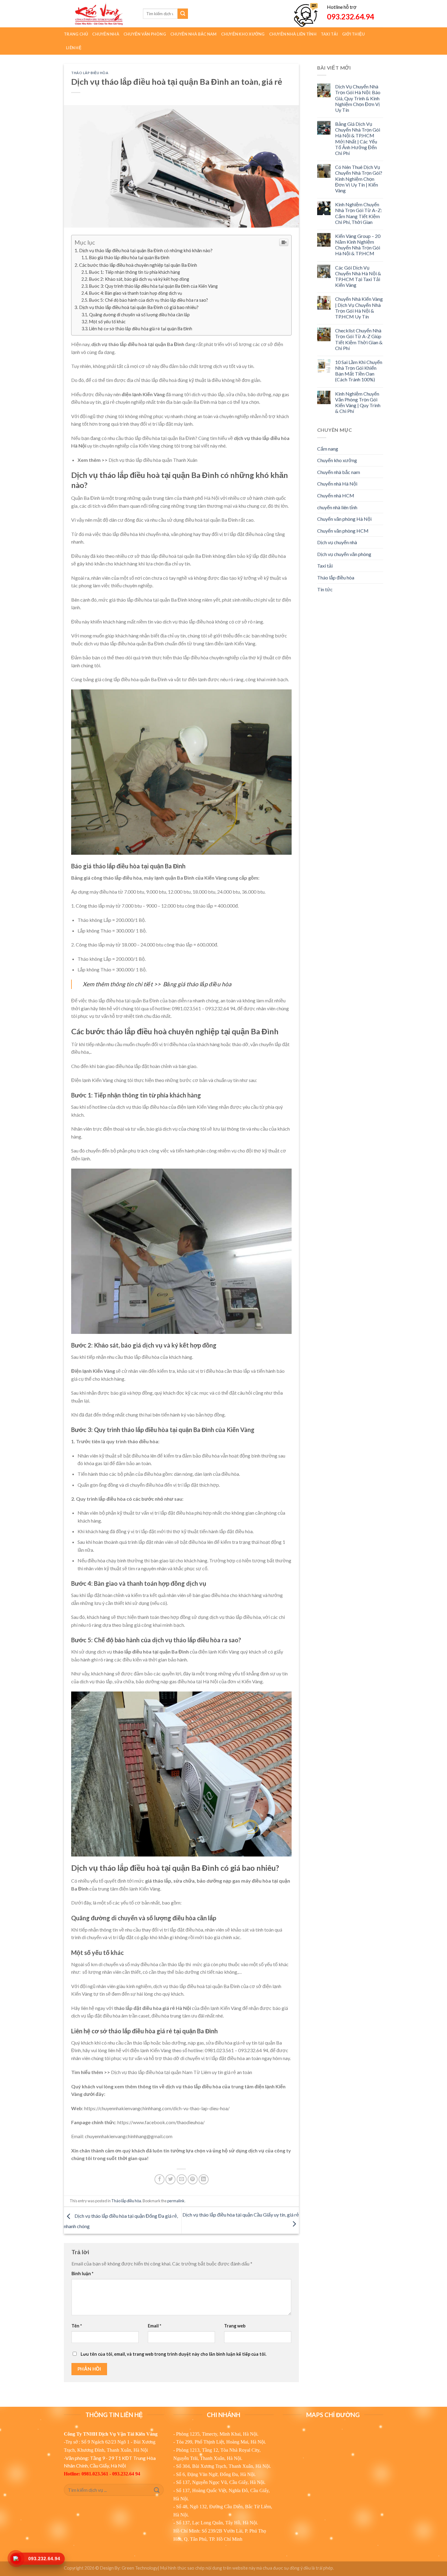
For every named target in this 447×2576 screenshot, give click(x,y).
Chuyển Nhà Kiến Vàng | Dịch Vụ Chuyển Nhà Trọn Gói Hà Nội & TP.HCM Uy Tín (359, 308)
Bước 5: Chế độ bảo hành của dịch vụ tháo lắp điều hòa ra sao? (149, 300)
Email (154, 2326)
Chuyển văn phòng (145, 34)
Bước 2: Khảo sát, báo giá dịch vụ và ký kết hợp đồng (139, 279)
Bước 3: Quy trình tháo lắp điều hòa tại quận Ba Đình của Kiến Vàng (153, 286)
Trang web (235, 2326)
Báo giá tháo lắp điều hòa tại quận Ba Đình (129, 258)
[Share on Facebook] (159, 2179)
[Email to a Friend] (182, 2179)
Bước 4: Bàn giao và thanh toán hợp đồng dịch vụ (136, 293)
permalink (176, 2201)
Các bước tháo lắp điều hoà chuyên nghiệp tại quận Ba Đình (138, 265)
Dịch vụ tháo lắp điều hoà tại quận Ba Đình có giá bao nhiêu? (139, 307)
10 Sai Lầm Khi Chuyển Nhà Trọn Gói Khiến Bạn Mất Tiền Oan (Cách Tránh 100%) (359, 371)
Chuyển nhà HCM (336, 495)
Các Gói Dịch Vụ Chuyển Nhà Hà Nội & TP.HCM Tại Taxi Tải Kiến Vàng (358, 276)
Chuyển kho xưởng (337, 460)
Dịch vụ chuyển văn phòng (344, 554)
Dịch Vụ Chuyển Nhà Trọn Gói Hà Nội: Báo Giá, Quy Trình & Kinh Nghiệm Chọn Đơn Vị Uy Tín (358, 98)
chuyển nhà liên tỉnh (337, 507)
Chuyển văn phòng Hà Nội (344, 519)
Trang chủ (76, 34)
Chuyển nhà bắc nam (339, 472)
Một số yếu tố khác (107, 322)
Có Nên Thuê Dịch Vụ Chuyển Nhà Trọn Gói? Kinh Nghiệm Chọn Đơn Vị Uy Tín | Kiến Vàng (359, 179)
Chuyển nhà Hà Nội (337, 484)
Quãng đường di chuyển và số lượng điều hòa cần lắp (139, 315)
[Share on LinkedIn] (204, 2179)
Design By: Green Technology (129, 2568)
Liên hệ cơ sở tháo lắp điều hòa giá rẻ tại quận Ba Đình (141, 329)
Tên (77, 2326)
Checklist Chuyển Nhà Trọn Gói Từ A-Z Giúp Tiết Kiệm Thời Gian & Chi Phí (359, 339)
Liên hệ (74, 48)
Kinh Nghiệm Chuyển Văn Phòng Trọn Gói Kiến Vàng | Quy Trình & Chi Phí (358, 402)
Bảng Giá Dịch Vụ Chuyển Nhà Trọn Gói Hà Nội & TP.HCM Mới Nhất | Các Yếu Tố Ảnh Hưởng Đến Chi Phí (358, 138)
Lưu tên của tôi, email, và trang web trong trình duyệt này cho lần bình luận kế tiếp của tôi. (173, 2354)
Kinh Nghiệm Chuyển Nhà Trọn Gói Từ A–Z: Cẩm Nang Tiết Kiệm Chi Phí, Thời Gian (359, 213)
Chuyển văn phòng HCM (343, 531)
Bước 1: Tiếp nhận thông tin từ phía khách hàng (135, 272)
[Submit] (183, 14)
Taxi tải (325, 566)
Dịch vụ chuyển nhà (337, 542)
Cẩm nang (328, 449)
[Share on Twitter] (170, 2179)
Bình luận (82, 2274)
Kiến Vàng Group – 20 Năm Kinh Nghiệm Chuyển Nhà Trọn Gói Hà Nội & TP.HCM (358, 245)
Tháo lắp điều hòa (90, 73)
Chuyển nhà (106, 34)
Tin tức (325, 589)
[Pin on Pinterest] (193, 2179)
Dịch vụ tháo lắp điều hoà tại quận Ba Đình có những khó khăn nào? (146, 250)
